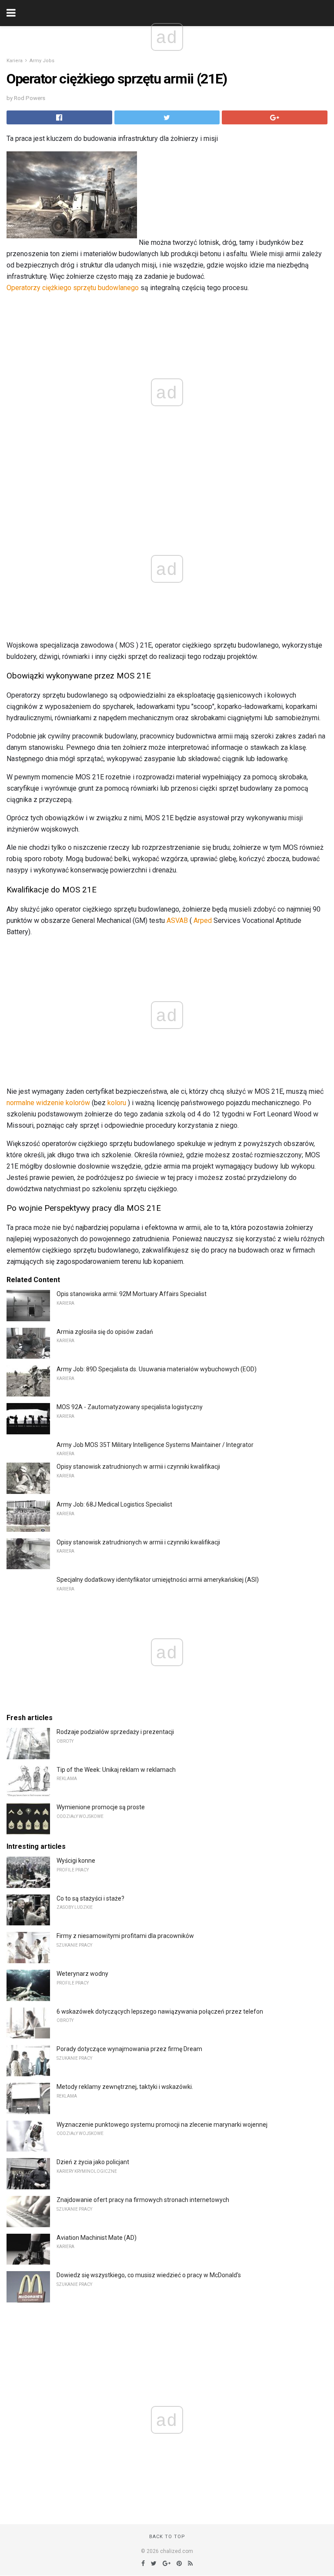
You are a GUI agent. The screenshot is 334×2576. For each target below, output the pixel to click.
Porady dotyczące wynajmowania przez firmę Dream (129, 2049)
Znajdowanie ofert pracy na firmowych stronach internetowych (143, 2200)
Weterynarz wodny (82, 1974)
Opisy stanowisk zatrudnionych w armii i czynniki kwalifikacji (138, 1467)
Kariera (15, 61)
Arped (203, 920)
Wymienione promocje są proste (101, 1807)
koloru (117, 1103)
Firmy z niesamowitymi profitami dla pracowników (125, 1936)
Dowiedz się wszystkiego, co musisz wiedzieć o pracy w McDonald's (149, 2275)
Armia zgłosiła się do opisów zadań (105, 1332)
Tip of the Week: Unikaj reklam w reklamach (116, 1770)
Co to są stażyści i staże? (90, 1898)
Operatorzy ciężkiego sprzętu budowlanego (73, 288)
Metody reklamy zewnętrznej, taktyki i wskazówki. (125, 2087)
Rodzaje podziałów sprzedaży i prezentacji (115, 1732)
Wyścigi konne (76, 1861)
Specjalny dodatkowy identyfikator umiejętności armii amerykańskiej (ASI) (158, 1580)
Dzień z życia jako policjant (93, 2162)
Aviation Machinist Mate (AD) (97, 2238)
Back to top (167, 2537)
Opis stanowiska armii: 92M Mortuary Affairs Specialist (132, 1294)
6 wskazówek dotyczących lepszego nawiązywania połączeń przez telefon (160, 2011)
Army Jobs (42, 61)
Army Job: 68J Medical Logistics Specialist (114, 1504)
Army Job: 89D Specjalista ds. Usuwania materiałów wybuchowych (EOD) (157, 1369)
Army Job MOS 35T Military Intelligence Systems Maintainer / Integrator (155, 1445)
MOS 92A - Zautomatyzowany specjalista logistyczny (130, 1407)
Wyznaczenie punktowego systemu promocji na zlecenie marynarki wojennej (162, 2125)
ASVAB (177, 920)
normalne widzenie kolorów (48, 1103)
